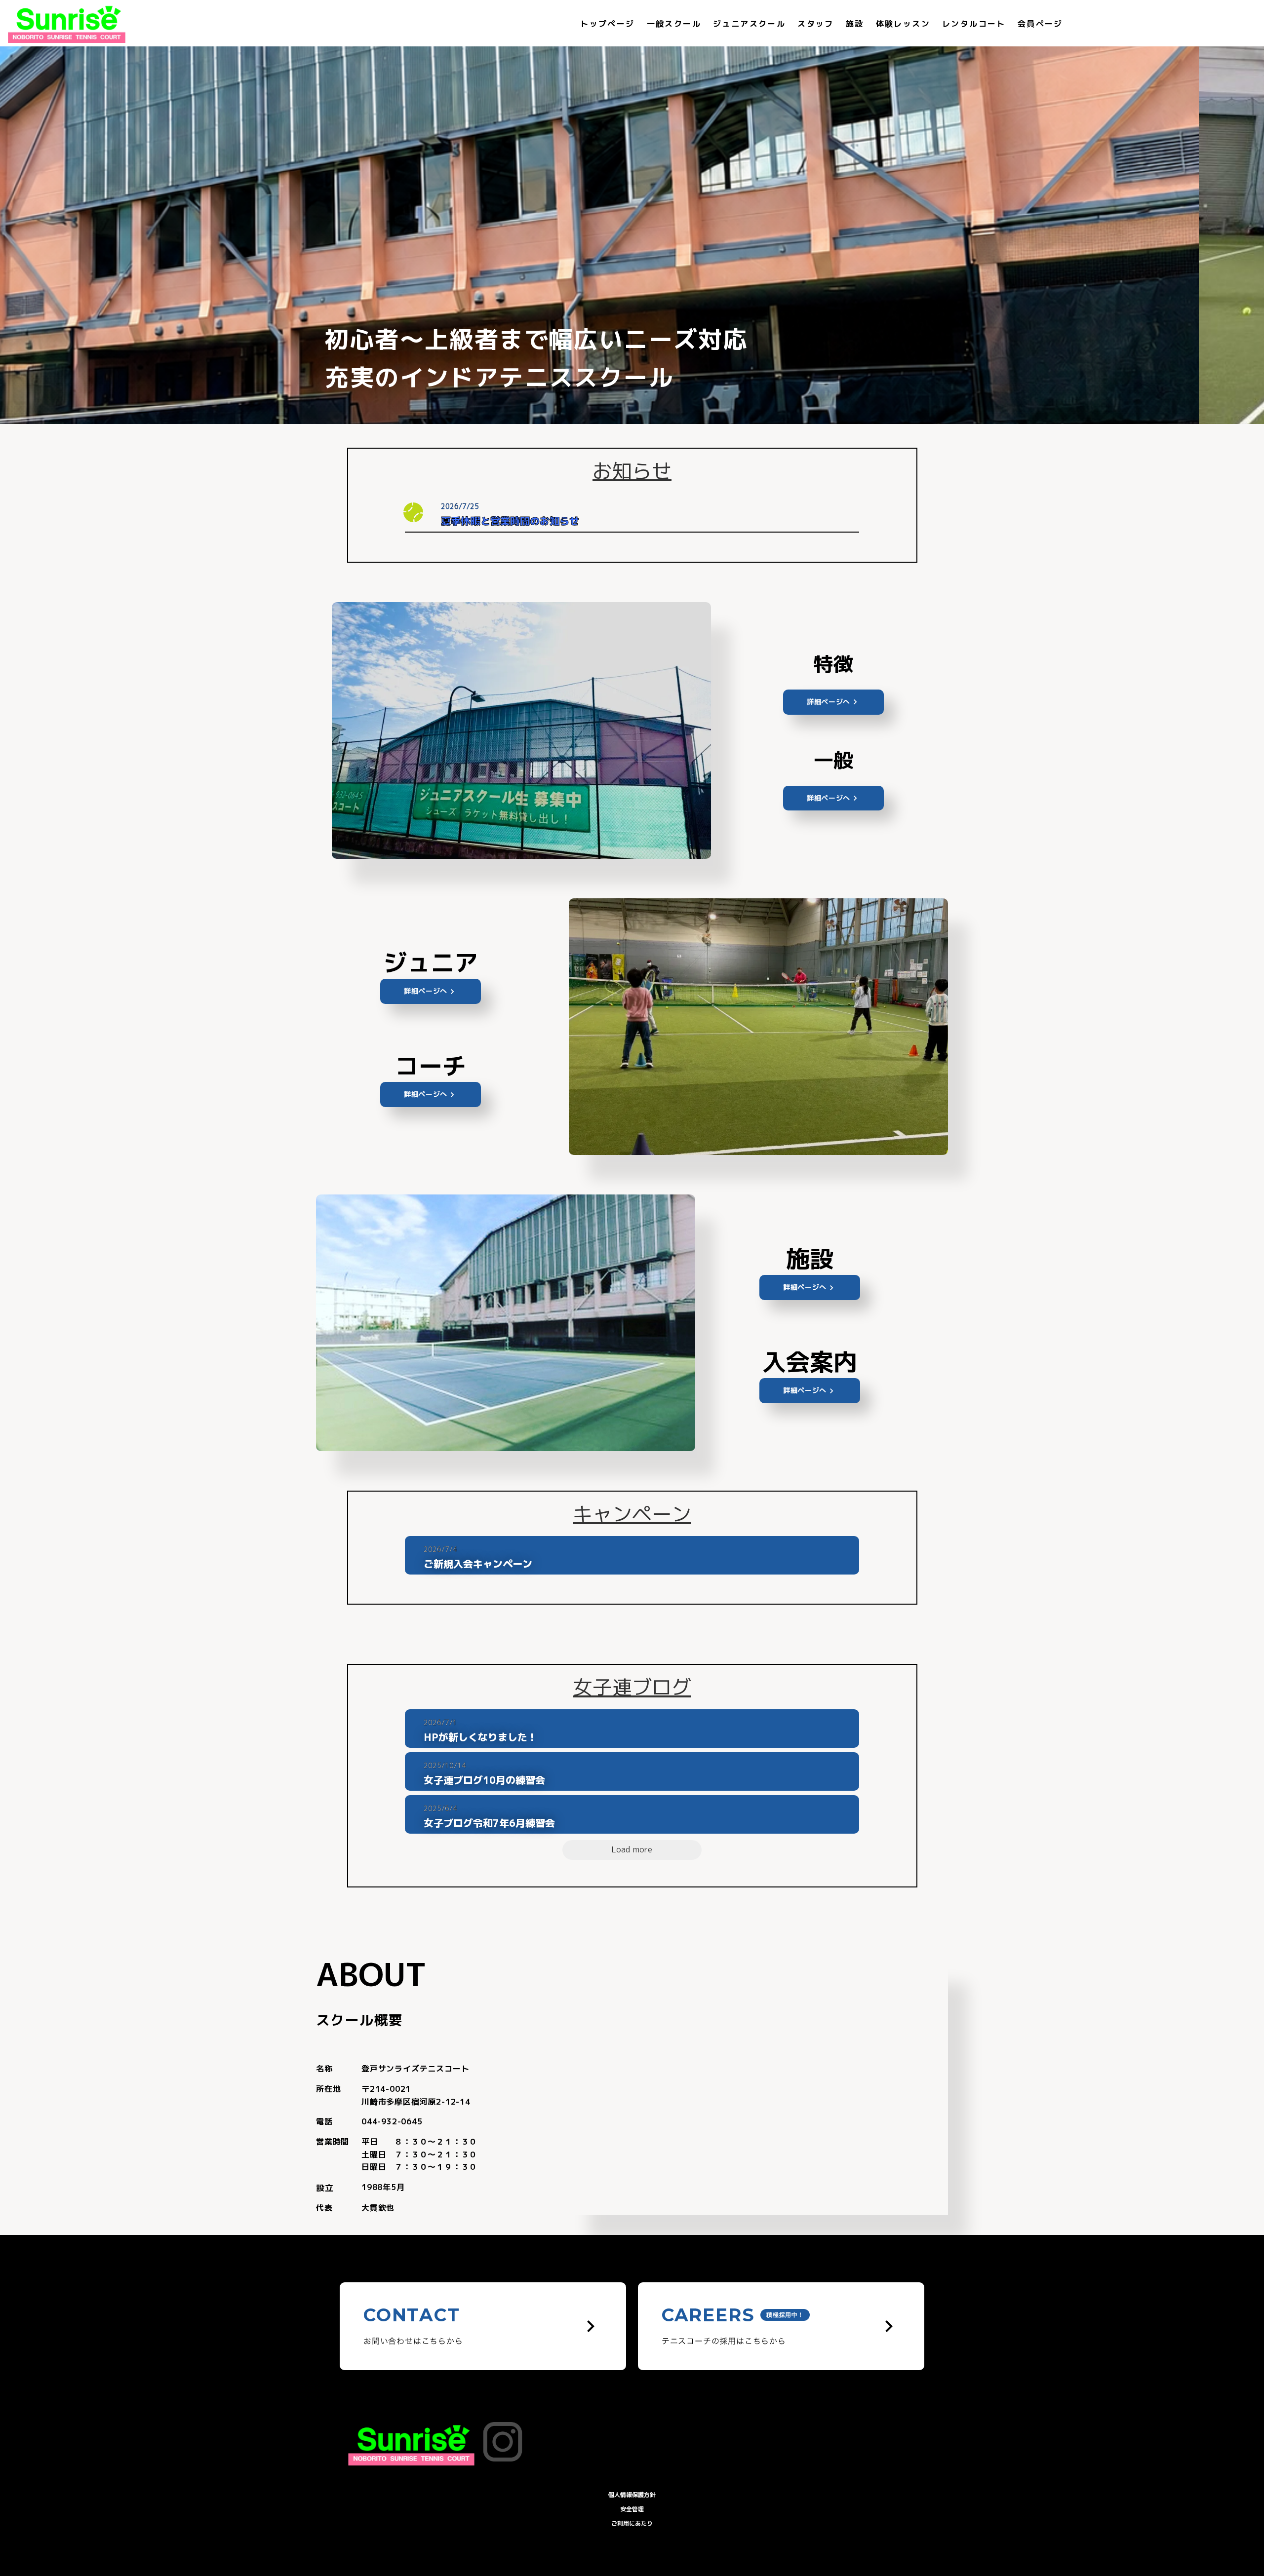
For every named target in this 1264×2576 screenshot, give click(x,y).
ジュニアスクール (749, 24)
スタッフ (816, 24)
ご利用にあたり (632, 2523)
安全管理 (632, 2509)
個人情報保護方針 (632, 2495)
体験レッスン (903, 24)
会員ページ (1040, 24)
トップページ (607, 24)
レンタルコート (974, 24)
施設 (855, 24)
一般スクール (674, 24)
